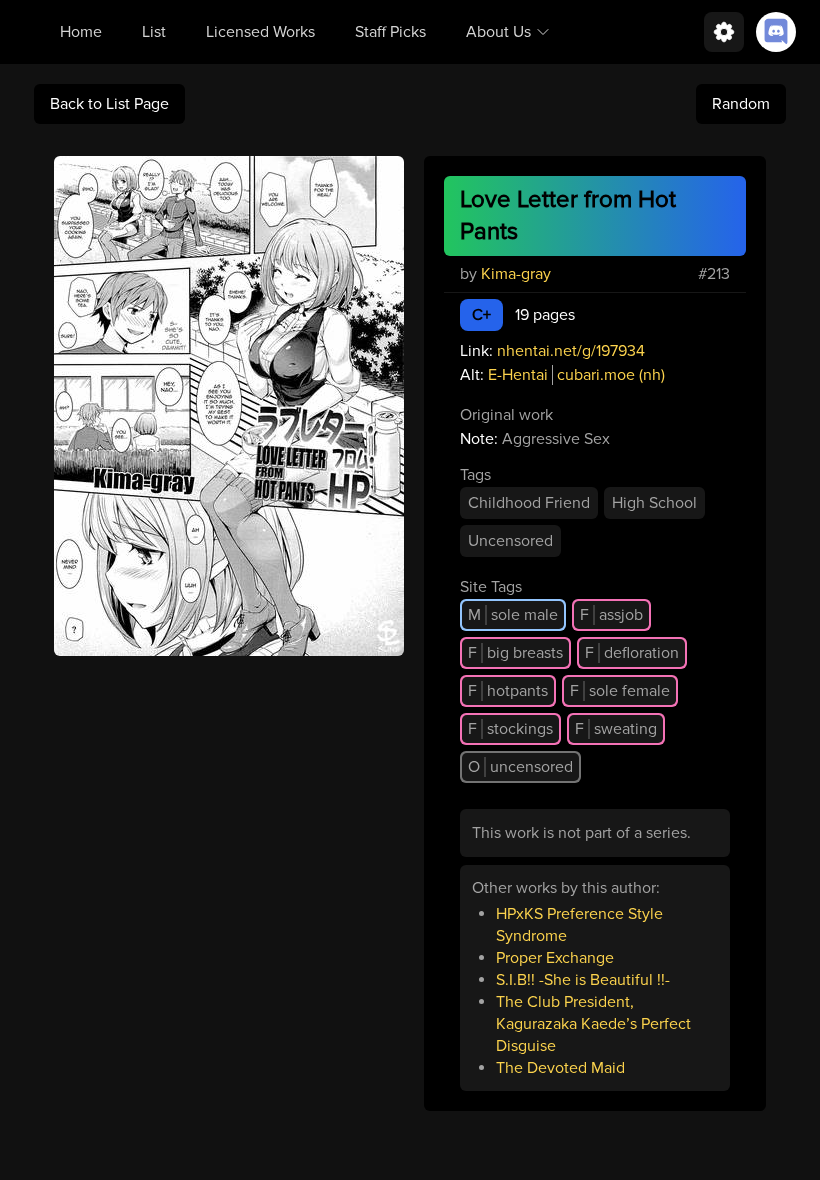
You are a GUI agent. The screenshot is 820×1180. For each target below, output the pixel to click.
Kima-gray (516, 274)
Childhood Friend (529, 503)
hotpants (508, 691)
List (154, 32)
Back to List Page (109, 104)
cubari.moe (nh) (611, 375)
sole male (513, 615)
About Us (498, 32)
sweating (616, 729)
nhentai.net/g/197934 (571, 351)
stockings (510, 729)
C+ (481, 315)
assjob (611, 615)
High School (654, 503)
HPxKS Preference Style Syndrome (579, 925)
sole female (620, 691)
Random (741, 104)
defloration (632, 653)
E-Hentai (518, 375)
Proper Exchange (555, 958)
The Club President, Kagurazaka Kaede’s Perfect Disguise (593, 1024)
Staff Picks (390, 32)
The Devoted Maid (560, 1068)
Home (81, 32)
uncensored (520, 767)
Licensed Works (260, 32)
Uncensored (510, 541)
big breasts (515, 653)
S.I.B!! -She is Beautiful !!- (583, 980)
